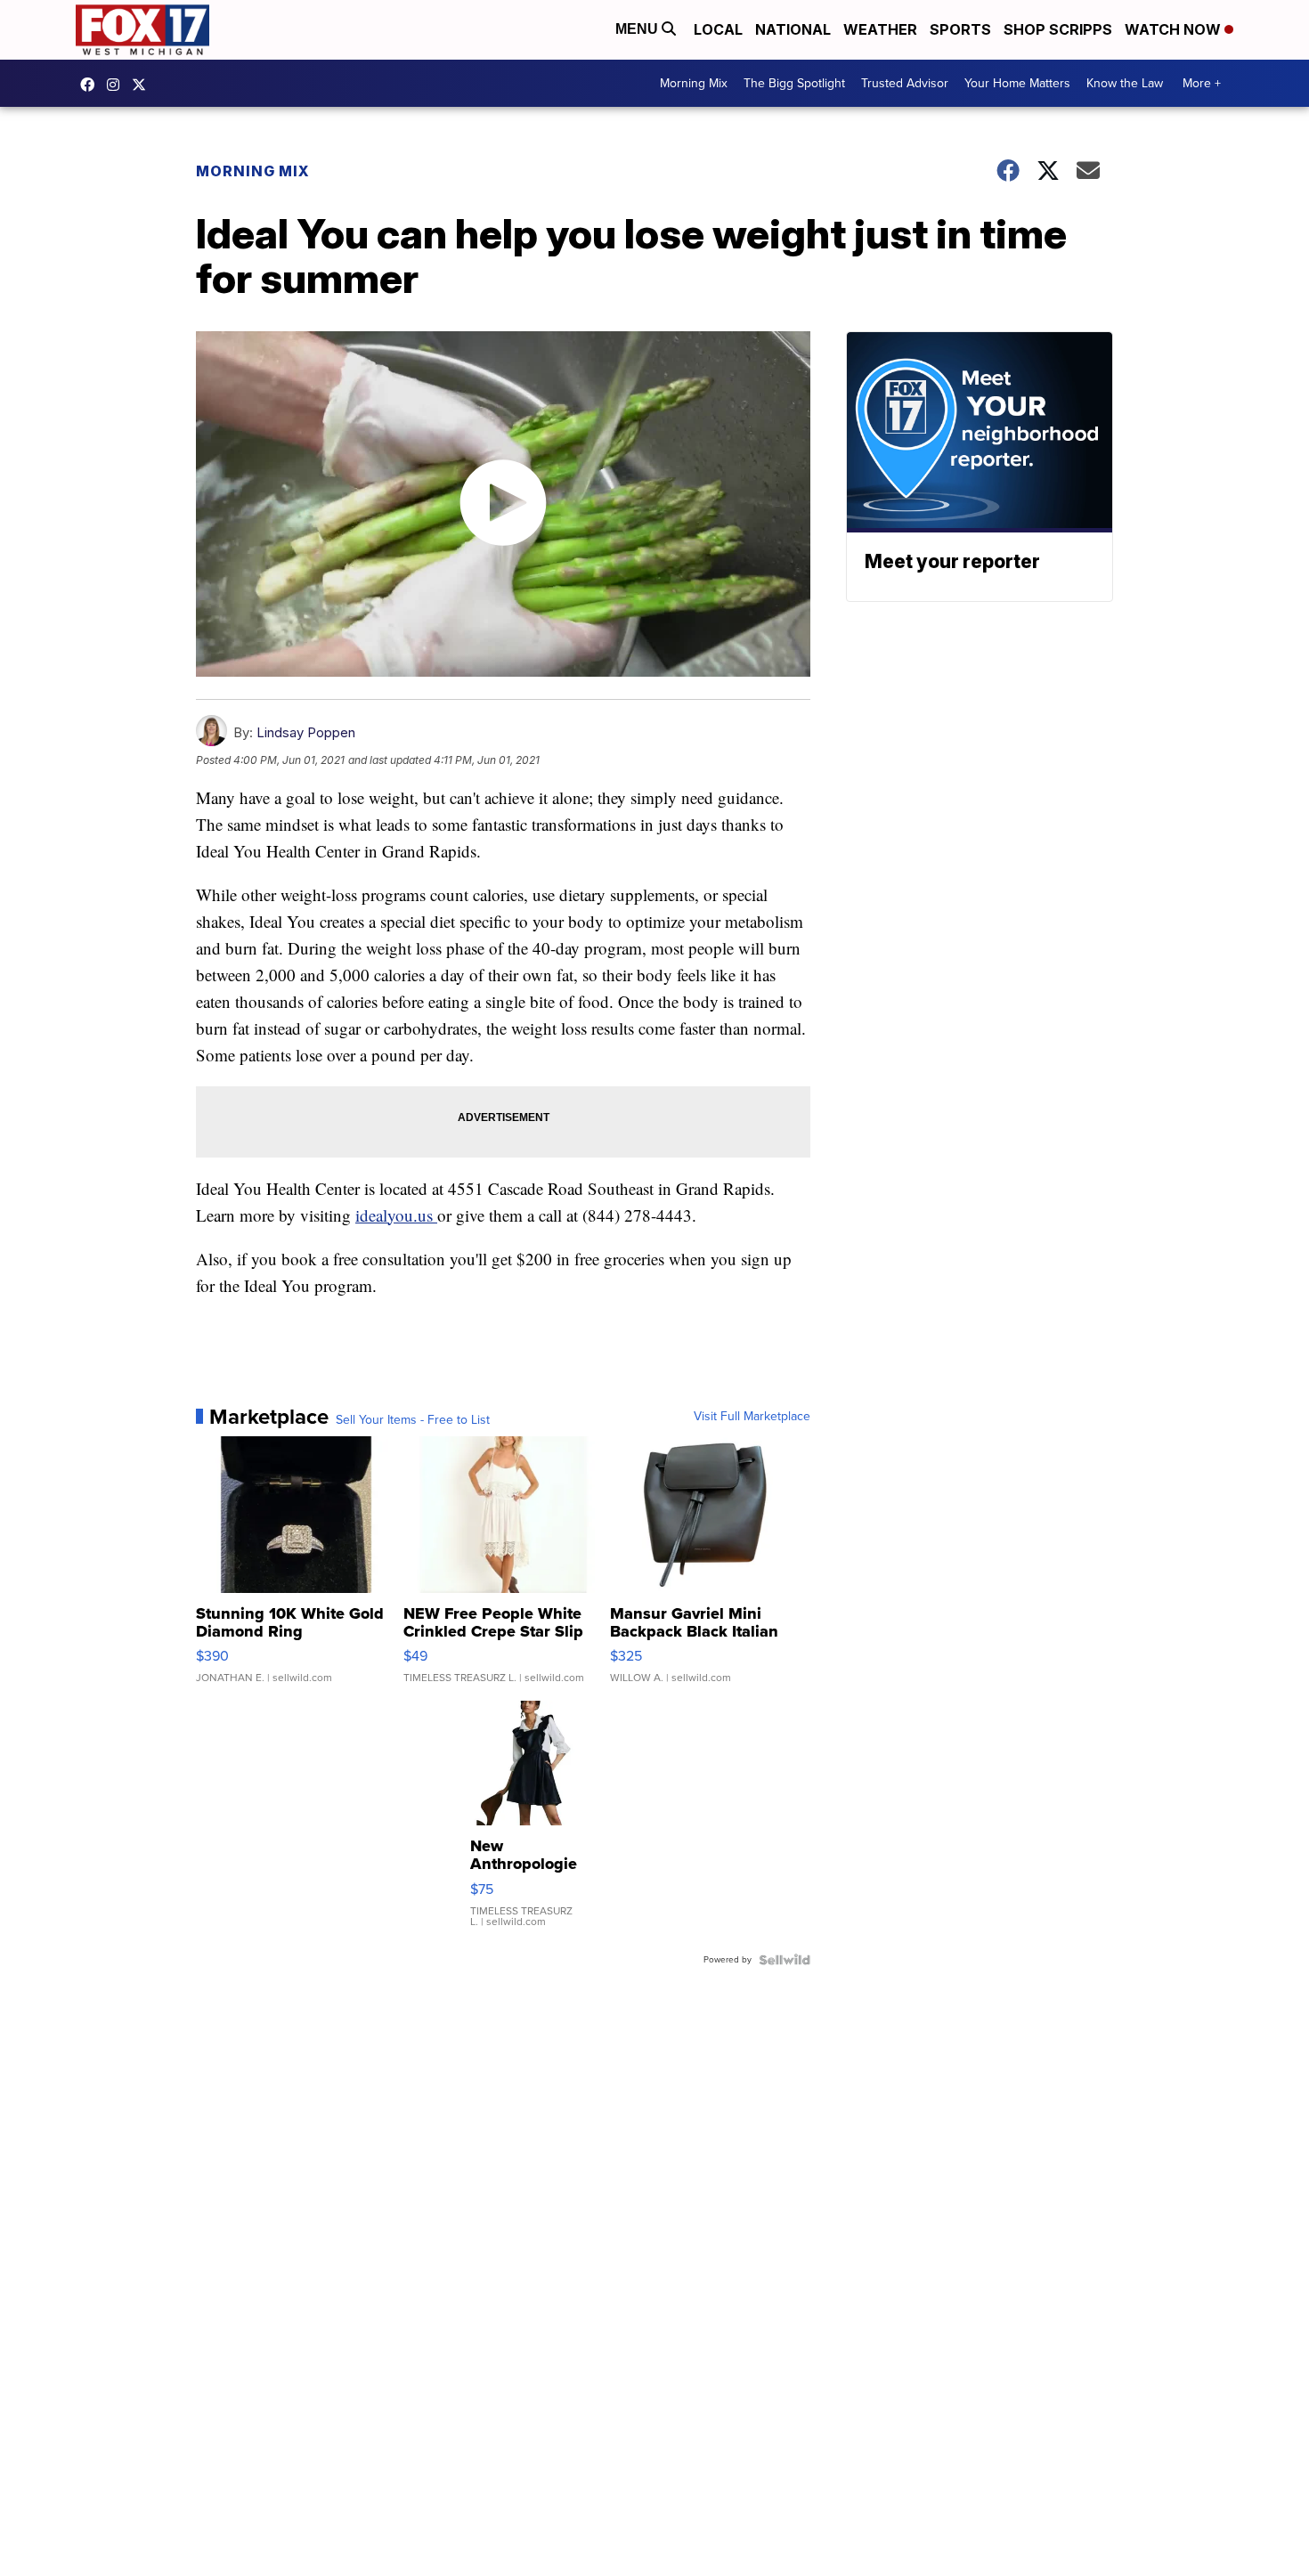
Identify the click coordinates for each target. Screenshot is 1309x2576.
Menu (638, 29)
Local (718, 29)
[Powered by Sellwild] (785, 1960)
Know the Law (1125, 83)
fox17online (92, 85)
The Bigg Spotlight (794, 83)
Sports (960, 29)
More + (1202, 83)
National (793, 29)
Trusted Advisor (905, 83)
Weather (880, 29)
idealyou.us (396, 1215)
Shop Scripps (1058, 29)
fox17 (143, 85)
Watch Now (1175, 29)
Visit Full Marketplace (752, 1417)
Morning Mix (694, 83)
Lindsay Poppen (306, 732)
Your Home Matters (1017, 83)
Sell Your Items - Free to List (413, 1420)
